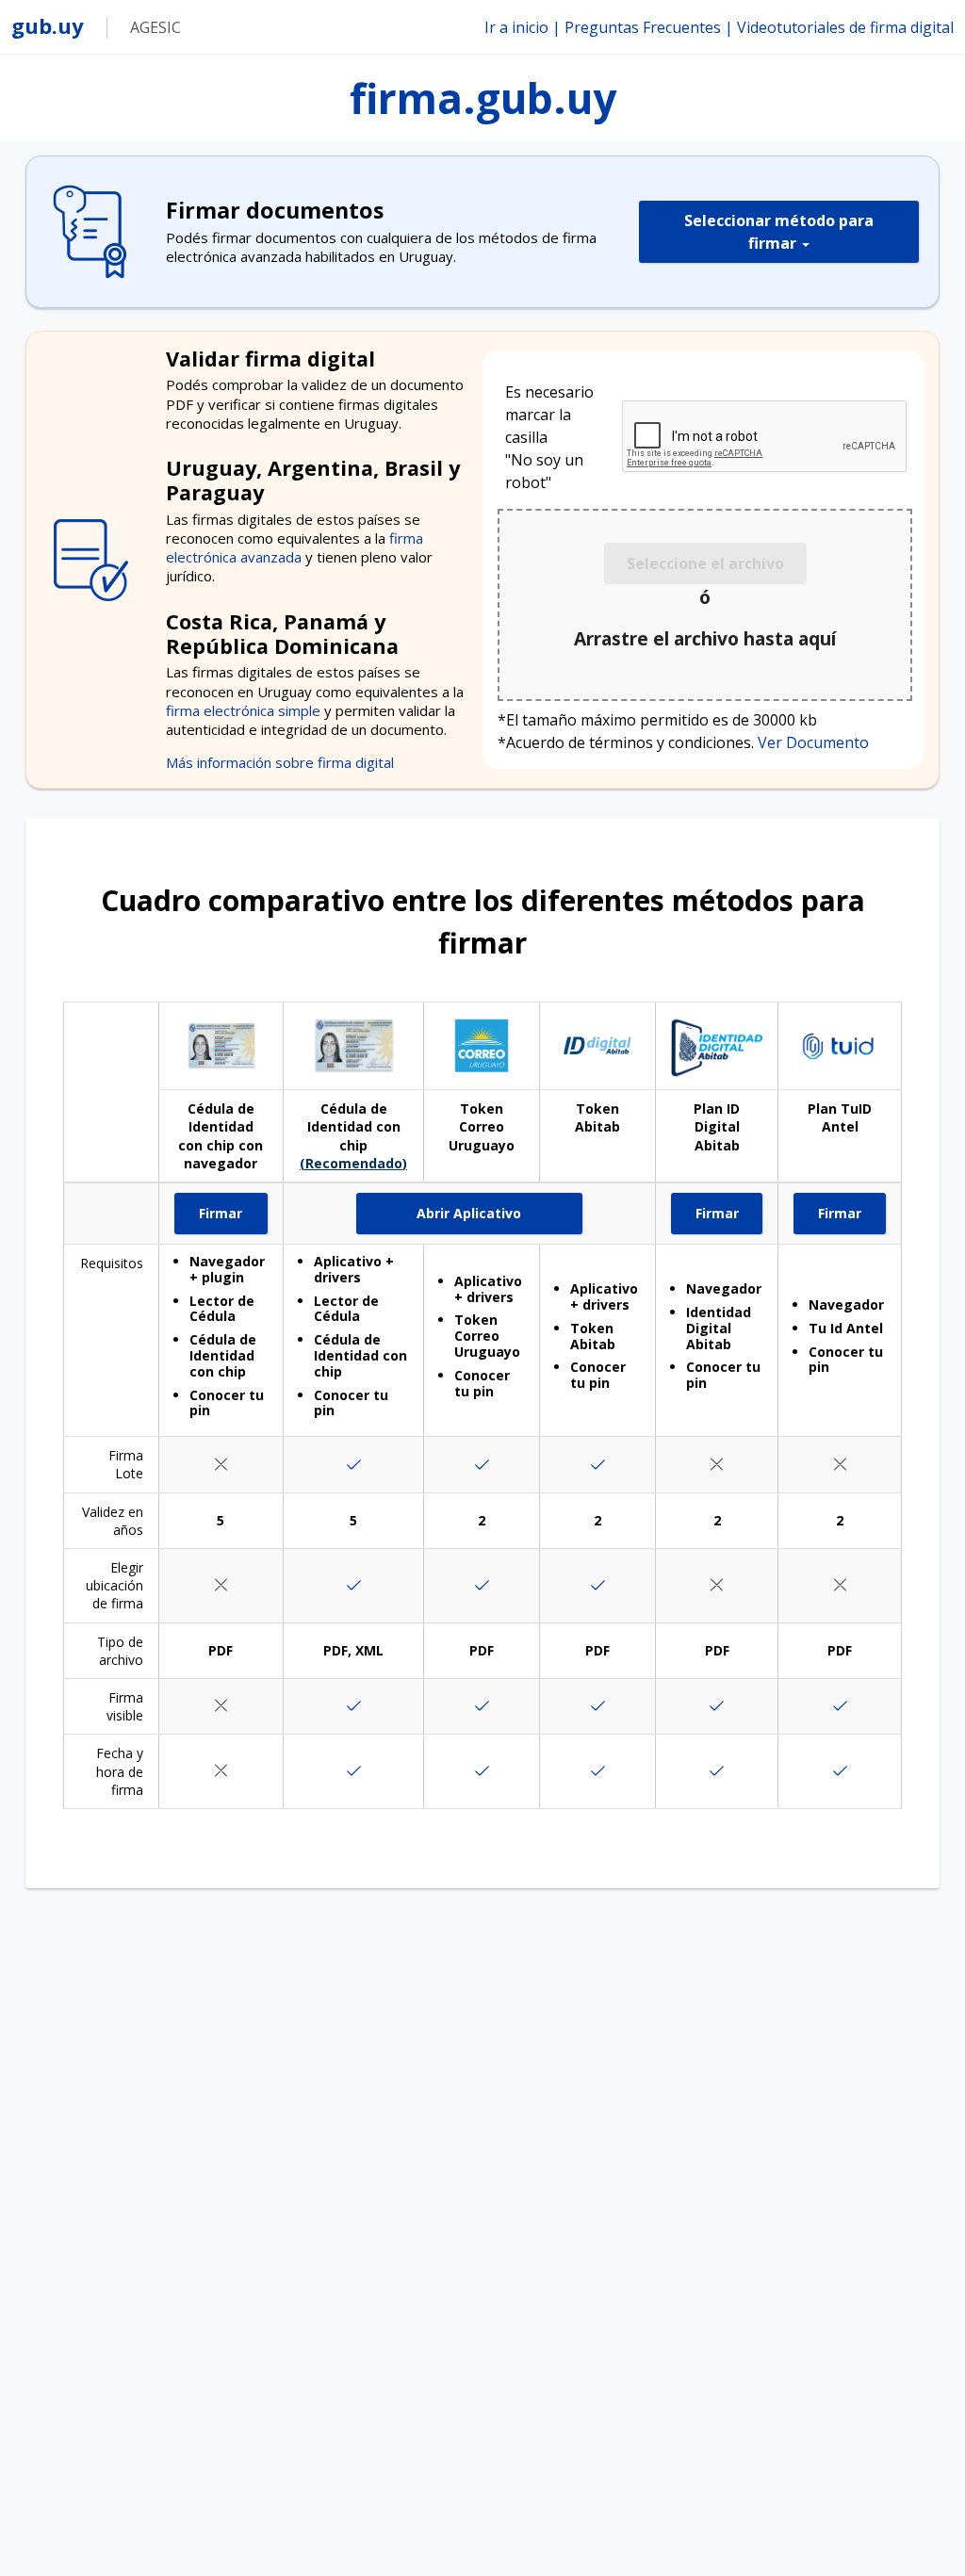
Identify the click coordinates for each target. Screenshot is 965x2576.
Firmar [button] (233, 1219)
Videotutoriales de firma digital (845, 27)
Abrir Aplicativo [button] (499, 1219)
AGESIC (155, 27)
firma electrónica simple (245, 710)
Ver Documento (813, 742)
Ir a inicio (516, 27)
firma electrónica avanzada (294, 547)
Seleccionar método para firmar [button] (779, 232)
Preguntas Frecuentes (643, 27)
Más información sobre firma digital (280, 762)
